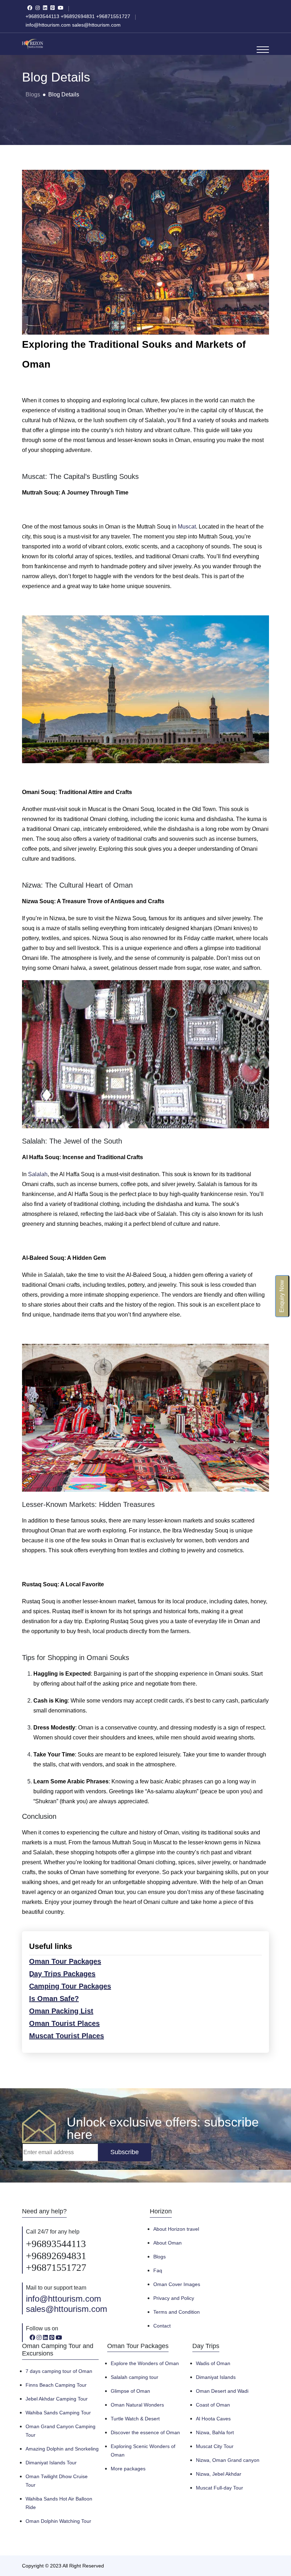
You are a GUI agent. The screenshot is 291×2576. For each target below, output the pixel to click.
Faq (158, 2270)
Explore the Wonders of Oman (145, 2363)
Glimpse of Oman (130, 2391)
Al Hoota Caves (213, 2419)
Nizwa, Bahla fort (215, 2432)
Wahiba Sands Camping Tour (58, 2413)
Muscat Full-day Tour (219, 2488)
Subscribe (125, 2152)
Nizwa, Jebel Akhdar (219, 2474)
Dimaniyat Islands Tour (51, 2463)
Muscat (187, 527)
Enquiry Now (282, 1296)
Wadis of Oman (213, 2363)
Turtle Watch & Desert (135, 2419)
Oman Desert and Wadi (222, 2391)
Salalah (38, 1174)
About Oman (168, 2243)
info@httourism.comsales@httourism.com (67, 2304)
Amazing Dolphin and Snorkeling (62, 2449)
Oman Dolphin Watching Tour (58, 2521)
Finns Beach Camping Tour (56, 2385)
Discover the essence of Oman (145, 2432)
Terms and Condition (177, 2312)
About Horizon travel (176, 2229)
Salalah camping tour (134, 2377)
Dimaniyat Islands (216, 2377)
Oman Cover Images (177, 2284)
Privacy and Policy (174, 2298)
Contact (162, 2326)
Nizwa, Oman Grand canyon (228, 2460)
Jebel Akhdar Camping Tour (57, 2399)
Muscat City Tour (215, 2446)
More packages (128, 2469)
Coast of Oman (213, 2405)
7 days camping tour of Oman (59, 2371)
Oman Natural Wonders (137, 2405)
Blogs (33, 94)
